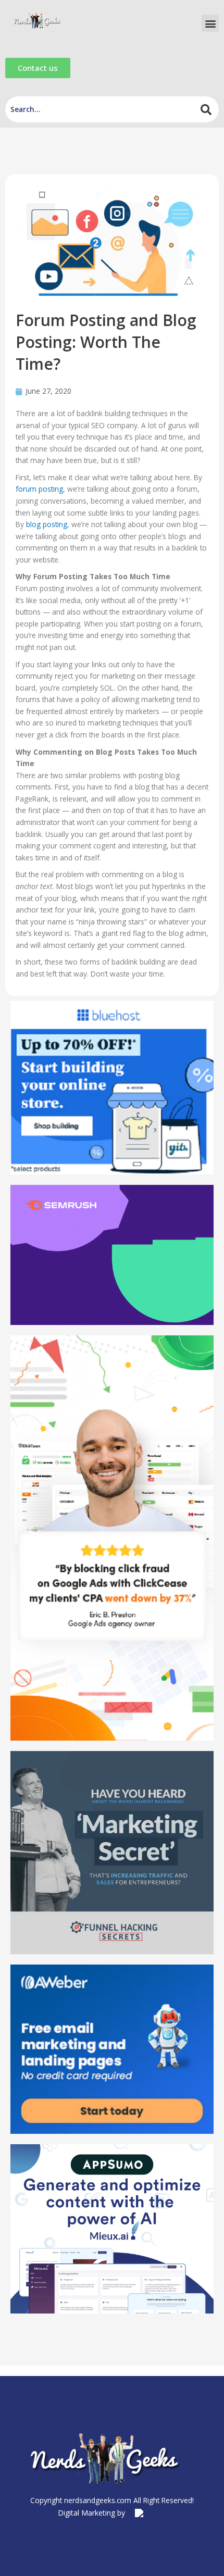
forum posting (39, 489)
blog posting (47, 524)
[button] (210, 23)
